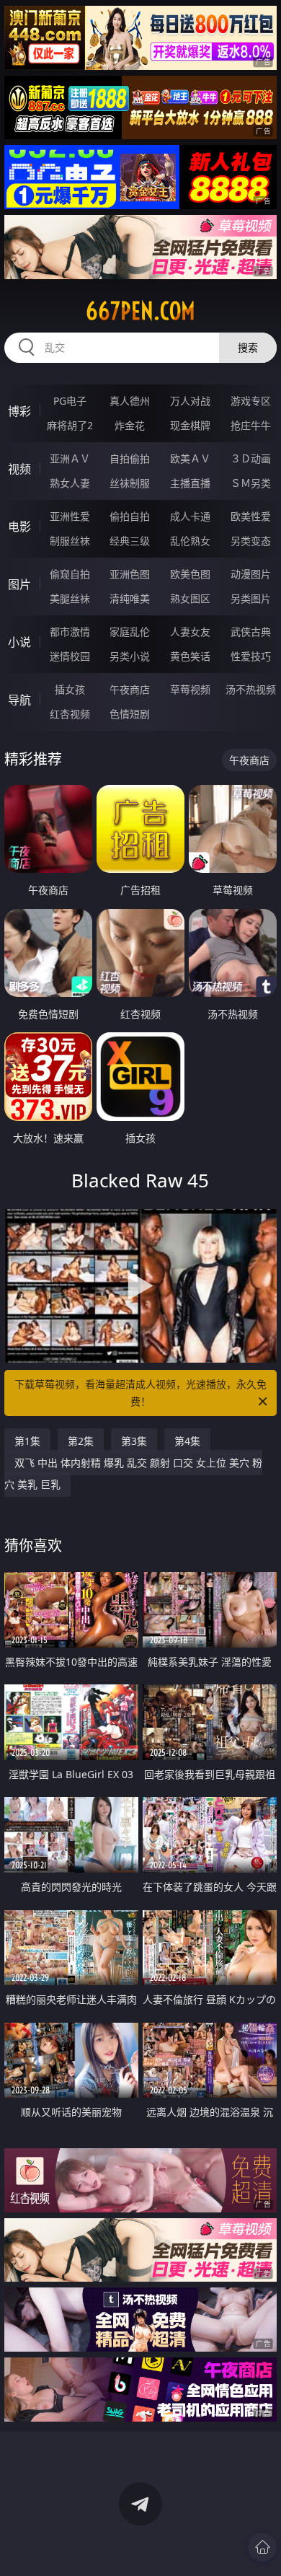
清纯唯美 (130, 598)
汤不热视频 (251, 689)
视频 (19, 469)
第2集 (81, 1441)
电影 (19, 527)
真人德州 (130, 401)
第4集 (187, 1441)
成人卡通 (190, 516)
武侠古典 (251, 632)
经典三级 (130, 541)
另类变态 (251, 541)
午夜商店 (130, 689)
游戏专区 (251, 401)
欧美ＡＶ (190, 458)
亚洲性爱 (70, 516)
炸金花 (130, 425)
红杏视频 (70, 714)
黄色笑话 (190, 656)
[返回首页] (262, 2547)
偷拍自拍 (130, 516)
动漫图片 (251, 574)
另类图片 (251, 598)
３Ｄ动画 (251, 458)
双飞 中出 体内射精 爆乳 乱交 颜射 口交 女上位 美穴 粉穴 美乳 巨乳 (133, 1473)
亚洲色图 (130, 574)
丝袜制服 (130, 483)
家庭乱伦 (130, 632)
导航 (19, 700)
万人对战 (190, 401)
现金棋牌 (190, 425)
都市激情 (70, 632)
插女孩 (70, 689)
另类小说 (130, 656)
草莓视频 (190, 689)
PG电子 (70, 401)
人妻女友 (190, 632)
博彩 (19, 411)
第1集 (27, 1441)
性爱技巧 (251, 656)
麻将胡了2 (70, 425)
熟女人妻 (70, 483)
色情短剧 (130, 714)
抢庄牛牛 (251, 425)
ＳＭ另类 (251, 483)
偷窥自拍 (70, 574)
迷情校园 (70, 656)
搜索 (248, 347)
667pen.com (140, 311)
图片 (19, 584)
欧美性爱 (251, 516)
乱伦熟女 (190, 541)
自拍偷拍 (130, 458)
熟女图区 (190, 598)
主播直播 (190, 483)
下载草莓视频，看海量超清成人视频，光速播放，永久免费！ (140, 1393)
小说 (19, 642)
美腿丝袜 (70, 598)
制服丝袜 (70, 541)
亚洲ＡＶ (70, 458)
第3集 (134, 1441)
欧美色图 (190, 574)
